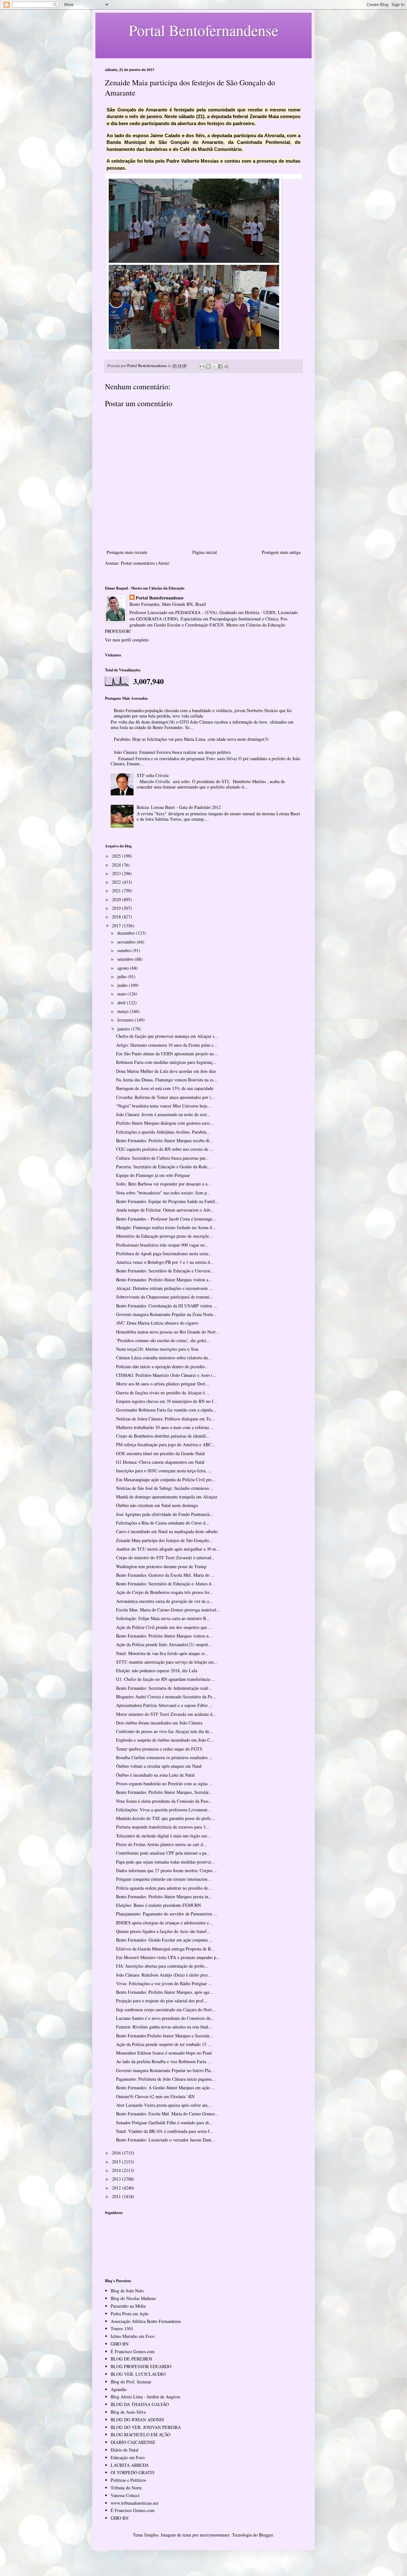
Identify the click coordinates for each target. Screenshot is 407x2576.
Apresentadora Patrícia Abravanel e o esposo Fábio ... (164, 1705)
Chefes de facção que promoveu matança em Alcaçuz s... (167, 1036)
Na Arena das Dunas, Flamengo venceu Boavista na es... (167, 1080)
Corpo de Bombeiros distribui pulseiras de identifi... (163, 1436)
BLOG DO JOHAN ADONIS (137, 2420)
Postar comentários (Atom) (145, 563)
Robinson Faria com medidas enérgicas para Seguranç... (166, 1062)
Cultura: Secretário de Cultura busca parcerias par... (162, 1158)
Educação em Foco (128, 2457)
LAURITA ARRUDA (130, 2465)
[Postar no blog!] (208, 366)
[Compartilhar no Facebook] (220, 366)
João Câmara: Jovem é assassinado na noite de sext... (163, 1114)
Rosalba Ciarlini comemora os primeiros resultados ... (164, 1757)
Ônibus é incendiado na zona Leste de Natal (155, 1775)
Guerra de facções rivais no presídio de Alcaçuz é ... (163, 1393)
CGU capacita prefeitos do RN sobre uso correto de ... (165, 1149)
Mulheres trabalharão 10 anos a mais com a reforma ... (165, 1427)
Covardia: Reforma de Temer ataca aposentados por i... (165, 1097)
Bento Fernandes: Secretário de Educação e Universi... (165, 1271)
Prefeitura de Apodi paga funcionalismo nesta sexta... (164, 1253)
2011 (117, 2196)
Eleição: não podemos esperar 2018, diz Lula (157, 1670)
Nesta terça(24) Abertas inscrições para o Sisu (157, 1349)
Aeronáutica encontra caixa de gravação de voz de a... (164, 1601)
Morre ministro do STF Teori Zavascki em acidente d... (166, 1714)
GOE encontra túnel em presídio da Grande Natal (160, 1453)
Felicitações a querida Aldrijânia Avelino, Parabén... (163, 1132)
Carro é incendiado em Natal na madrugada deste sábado (167, 1531)
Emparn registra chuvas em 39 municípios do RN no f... (167, 1401)
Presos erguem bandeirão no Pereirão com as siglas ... (164, 1783)
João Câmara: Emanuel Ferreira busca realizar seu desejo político (172, 752)
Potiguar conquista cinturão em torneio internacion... (164, 1879)
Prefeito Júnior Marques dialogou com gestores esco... (165, 1123)
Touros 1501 (122, 2328)
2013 (117, 2179)
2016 (117, 2153)
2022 (117, 882)
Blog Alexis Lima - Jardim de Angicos (145, 2397)
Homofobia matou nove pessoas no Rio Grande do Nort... (168, 1332)
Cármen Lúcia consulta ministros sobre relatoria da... (164, 1358)
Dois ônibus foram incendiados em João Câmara (159, 1723)
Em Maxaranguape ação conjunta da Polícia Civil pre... (166, 1479)
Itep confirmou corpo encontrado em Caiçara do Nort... (166, 2010)
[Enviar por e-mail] (202, 366)
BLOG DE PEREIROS (131, 2359)
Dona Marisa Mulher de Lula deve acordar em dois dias (166, 1071)
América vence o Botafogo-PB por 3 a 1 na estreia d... (165, 1262)
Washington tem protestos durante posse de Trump (161, 1566)
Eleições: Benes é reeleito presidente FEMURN (159, 1905)
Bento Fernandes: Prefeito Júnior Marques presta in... (164, 1897)
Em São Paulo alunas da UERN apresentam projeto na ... (167, 1054)
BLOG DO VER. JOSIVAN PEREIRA (146, 2427)
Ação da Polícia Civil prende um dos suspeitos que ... (164, 1627)
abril (122, 1003)
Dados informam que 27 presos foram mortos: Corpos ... (167, 1870)
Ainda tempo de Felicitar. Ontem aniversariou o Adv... (165, 1210)
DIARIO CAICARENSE (133, 2442)
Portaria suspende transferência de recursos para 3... (163, 1827)
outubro (125, 950)
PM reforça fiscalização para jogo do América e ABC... (166, 1444)
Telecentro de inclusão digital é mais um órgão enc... (164, 1836)
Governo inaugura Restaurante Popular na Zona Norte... (166, 1314)
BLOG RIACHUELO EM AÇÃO (141, 2434)
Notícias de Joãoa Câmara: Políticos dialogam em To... (165, 1419)
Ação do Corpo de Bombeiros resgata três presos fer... (165, 1592)
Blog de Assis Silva (128, 2412)
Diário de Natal (124, 2450)
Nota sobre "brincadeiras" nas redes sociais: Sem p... (163, 1193)
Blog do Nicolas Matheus (133, 2298)
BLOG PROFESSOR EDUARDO (141, 2366)
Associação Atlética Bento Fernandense (146, 2321)
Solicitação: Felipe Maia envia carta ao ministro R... (163, 1618)
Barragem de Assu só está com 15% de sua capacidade (165, 1088)
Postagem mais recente (127, 552)
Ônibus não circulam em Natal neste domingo (157, 1505)
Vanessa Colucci (125, 2495)
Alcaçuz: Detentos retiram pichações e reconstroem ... (164, 1288)
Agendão (119, 2389)
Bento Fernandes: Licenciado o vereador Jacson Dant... (166, 2140)
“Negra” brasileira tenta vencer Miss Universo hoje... (164, 1106)
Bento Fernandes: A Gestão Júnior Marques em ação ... (166, 2088)
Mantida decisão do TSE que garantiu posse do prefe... (165, 1818)
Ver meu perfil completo (127, 640)
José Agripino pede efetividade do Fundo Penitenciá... (165, 1514)
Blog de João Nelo (127, 2291)
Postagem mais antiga (281, 552)
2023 (117, 873)
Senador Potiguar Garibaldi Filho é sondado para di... (164, 2123)
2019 (117, 908)
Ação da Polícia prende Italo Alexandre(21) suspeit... (164, 1644)
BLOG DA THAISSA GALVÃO (140, 2404)
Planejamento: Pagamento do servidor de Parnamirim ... (167, 1914)
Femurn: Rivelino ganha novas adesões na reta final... (164, 2027)
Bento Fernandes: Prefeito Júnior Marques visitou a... (164, 1280)
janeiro (124, 1029)
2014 (117, 2170)
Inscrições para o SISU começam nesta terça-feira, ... (164, 1471)
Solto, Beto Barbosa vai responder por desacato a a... (164, 1184)
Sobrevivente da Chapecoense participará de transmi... (165, 1297)
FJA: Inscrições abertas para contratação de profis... (162, 1966)
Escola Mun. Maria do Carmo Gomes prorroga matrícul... (168, 1610)
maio (122, 994)
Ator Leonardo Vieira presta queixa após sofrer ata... (164, 2105)
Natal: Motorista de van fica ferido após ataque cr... (162, 1653)
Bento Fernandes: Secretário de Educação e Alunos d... (166, 1584)
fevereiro (126, 1020)
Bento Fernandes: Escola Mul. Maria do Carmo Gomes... (167, 2114)
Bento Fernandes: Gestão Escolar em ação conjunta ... (164, 1940)
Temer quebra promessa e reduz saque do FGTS (159, 1749)
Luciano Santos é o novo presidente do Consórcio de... (165, 2018)
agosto (124, 968)
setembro (126, 959)
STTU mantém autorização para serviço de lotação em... (167, 1662)
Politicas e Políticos (128, 2480)
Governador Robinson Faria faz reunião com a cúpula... (166, 1410)
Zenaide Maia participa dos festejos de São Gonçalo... (164, 1540)
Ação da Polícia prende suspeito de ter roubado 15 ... (164, 2044)
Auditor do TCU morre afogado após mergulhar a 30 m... (168, 1549)
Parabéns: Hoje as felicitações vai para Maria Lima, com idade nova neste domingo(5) (191, 739)
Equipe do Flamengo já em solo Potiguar (153, 1175)
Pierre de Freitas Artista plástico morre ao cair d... (161, 1844)
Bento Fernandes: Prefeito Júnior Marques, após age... (165, 1992)
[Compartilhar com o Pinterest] (226, 366)
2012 (117, 2188)
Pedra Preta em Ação (130, 2314)
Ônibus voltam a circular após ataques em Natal (159, 1766)
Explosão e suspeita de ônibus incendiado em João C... (165, 1740)
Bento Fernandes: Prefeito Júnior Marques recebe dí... (165, 1140)
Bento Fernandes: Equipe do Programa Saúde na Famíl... (167, 1201)
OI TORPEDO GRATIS (133, 2472)
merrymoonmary (215, 2535)
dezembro (127, 933)
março (124, 1011)
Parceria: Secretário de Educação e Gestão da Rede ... (164, 1167)
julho (123, 977)
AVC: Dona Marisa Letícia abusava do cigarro (157, 1323)
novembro (127, 942)
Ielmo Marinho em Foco (133, 2336)
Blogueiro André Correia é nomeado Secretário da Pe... (166, 1697)
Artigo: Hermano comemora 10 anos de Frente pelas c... (167, 1045)
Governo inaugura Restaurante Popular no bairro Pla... (165, 2070)
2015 (117, 2162)
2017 (117, 926)
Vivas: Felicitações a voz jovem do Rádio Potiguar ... (164, 1983)
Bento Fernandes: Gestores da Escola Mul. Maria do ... (165, 1575)
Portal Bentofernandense (160, 598)
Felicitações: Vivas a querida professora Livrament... (164, 1810)
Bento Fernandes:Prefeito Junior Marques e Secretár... (165, 2036)
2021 (117, 891)
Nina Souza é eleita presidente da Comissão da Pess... (164, 1801)
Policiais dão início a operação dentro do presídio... (162, 1366)
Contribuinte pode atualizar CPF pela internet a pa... (163, 1853)
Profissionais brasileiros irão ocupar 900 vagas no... (162, 1245)
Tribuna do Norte (126, 2488)
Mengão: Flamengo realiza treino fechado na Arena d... (166, 1227)
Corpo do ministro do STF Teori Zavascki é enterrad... (166, 1557)
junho (123, 985)
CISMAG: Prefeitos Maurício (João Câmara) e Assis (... (166, 1375)
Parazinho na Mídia (128, 2306)
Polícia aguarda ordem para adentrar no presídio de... (164, 1888)
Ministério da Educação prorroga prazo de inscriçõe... (164, 1236)
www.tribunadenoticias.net (135, 2503)
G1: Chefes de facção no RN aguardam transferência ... (166, 1679)
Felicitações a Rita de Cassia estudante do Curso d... (163, 1523)
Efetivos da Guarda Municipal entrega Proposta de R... (165, 1949)
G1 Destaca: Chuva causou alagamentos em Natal (160, 1462)
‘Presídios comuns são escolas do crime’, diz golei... (163, 1340)
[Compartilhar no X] (214, 366)
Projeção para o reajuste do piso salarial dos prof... (162, 2001)
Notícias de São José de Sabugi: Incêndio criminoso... (164, 1488)
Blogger (266, 2535)
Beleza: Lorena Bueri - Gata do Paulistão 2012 (179, 807)
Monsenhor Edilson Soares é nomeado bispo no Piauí (164, 2053)
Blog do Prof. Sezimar (131, 2382)
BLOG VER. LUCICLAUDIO (138, 2374)
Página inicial (205, 552)
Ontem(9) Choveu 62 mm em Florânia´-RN (155, 2096)
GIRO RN (120, 2344)
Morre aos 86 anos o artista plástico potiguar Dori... (163, 1384)
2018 (117, 917)
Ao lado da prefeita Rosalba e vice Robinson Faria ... (164, 2061)
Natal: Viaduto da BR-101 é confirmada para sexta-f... (165, 2131)
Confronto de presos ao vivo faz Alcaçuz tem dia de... (165, 1731)
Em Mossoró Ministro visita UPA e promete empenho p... (168, 1957)
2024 (117, 865)
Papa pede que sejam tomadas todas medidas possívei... (166, 1862)
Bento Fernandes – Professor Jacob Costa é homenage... (166, 1219)
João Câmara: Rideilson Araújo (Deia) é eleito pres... (164, 1975)
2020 (117, 899)
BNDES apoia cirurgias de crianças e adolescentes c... (164, 1923)
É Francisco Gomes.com (133, 2351)
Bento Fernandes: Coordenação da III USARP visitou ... (167, 1306)
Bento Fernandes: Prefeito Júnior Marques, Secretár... (164, 1792)
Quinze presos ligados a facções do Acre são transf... (163, 1931)
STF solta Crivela (153, 775)
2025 (117, 856)
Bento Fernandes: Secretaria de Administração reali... (164, 1688)
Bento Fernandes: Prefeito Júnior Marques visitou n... (164, 1636)
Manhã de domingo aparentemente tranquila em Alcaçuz (167, 1497)
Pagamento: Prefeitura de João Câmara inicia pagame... (166, 2079)
